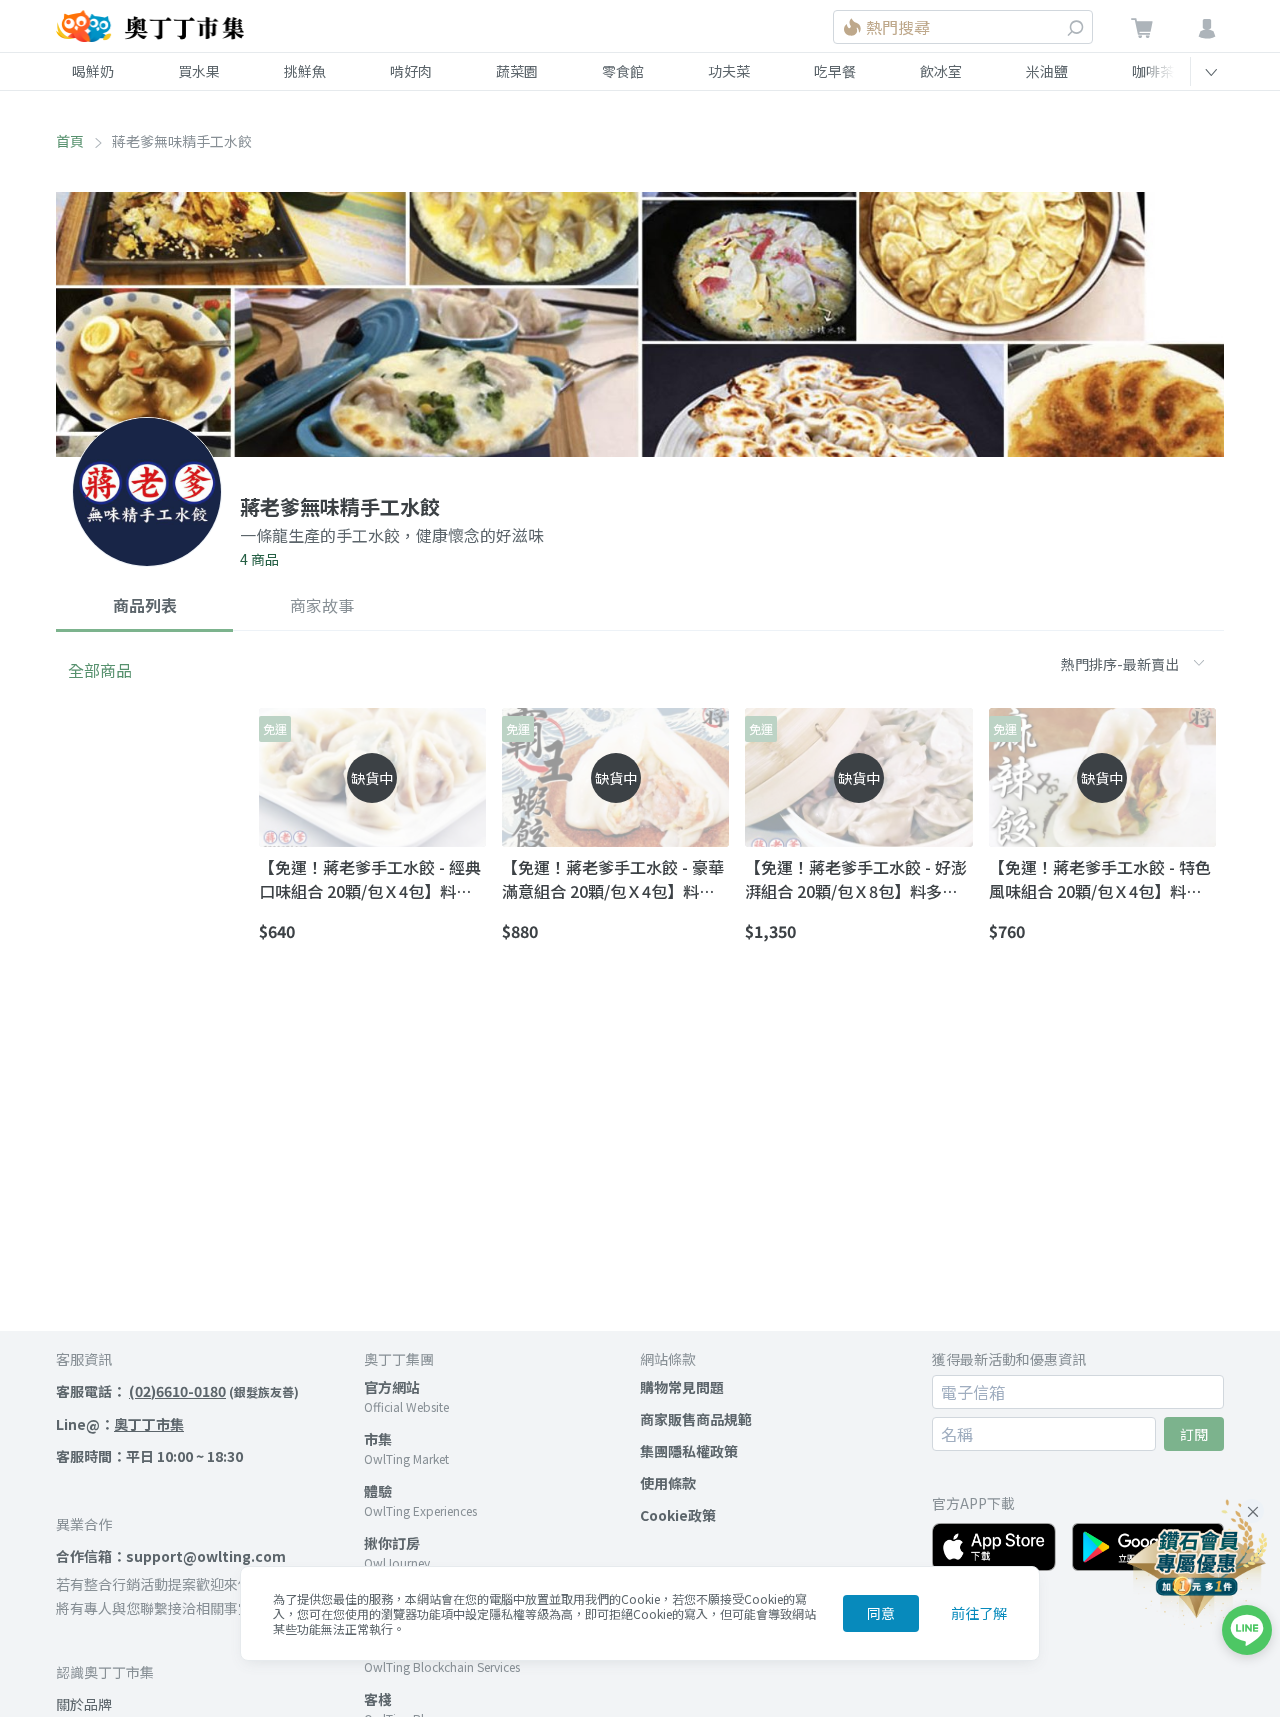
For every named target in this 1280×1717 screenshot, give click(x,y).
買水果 (199, 71)
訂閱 (1194, 1434)
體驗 (378, 1491)
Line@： (120, 1424)
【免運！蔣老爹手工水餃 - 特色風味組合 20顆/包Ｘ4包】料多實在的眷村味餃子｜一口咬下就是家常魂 (1101, 879)
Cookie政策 (678, 1515)
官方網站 (392, 1387)
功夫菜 (729, 71)
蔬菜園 (517, 71)
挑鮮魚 (305, 71)
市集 (378, 1439)
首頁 (70, 141)
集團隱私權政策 (689, 1451)
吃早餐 (835, 71)
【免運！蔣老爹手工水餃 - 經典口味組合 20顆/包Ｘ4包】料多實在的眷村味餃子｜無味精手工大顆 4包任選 (371, 879)
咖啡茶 (1153, 71)
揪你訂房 (392, 1543)
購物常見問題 (682, 1387)
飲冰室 (941, 71)
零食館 (623, 71)
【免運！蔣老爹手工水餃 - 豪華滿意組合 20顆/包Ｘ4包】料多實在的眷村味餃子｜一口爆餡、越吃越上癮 (614, 879)
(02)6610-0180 (177, 1391)
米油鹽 (1047, 71)
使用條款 (668, 1483)
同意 (881, 1613)
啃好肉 (411, 71)
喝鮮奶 (93, 71)
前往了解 (979, 1613)
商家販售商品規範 (696, 1419)
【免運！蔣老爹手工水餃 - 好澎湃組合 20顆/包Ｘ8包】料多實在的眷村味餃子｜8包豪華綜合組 (856, 879)
